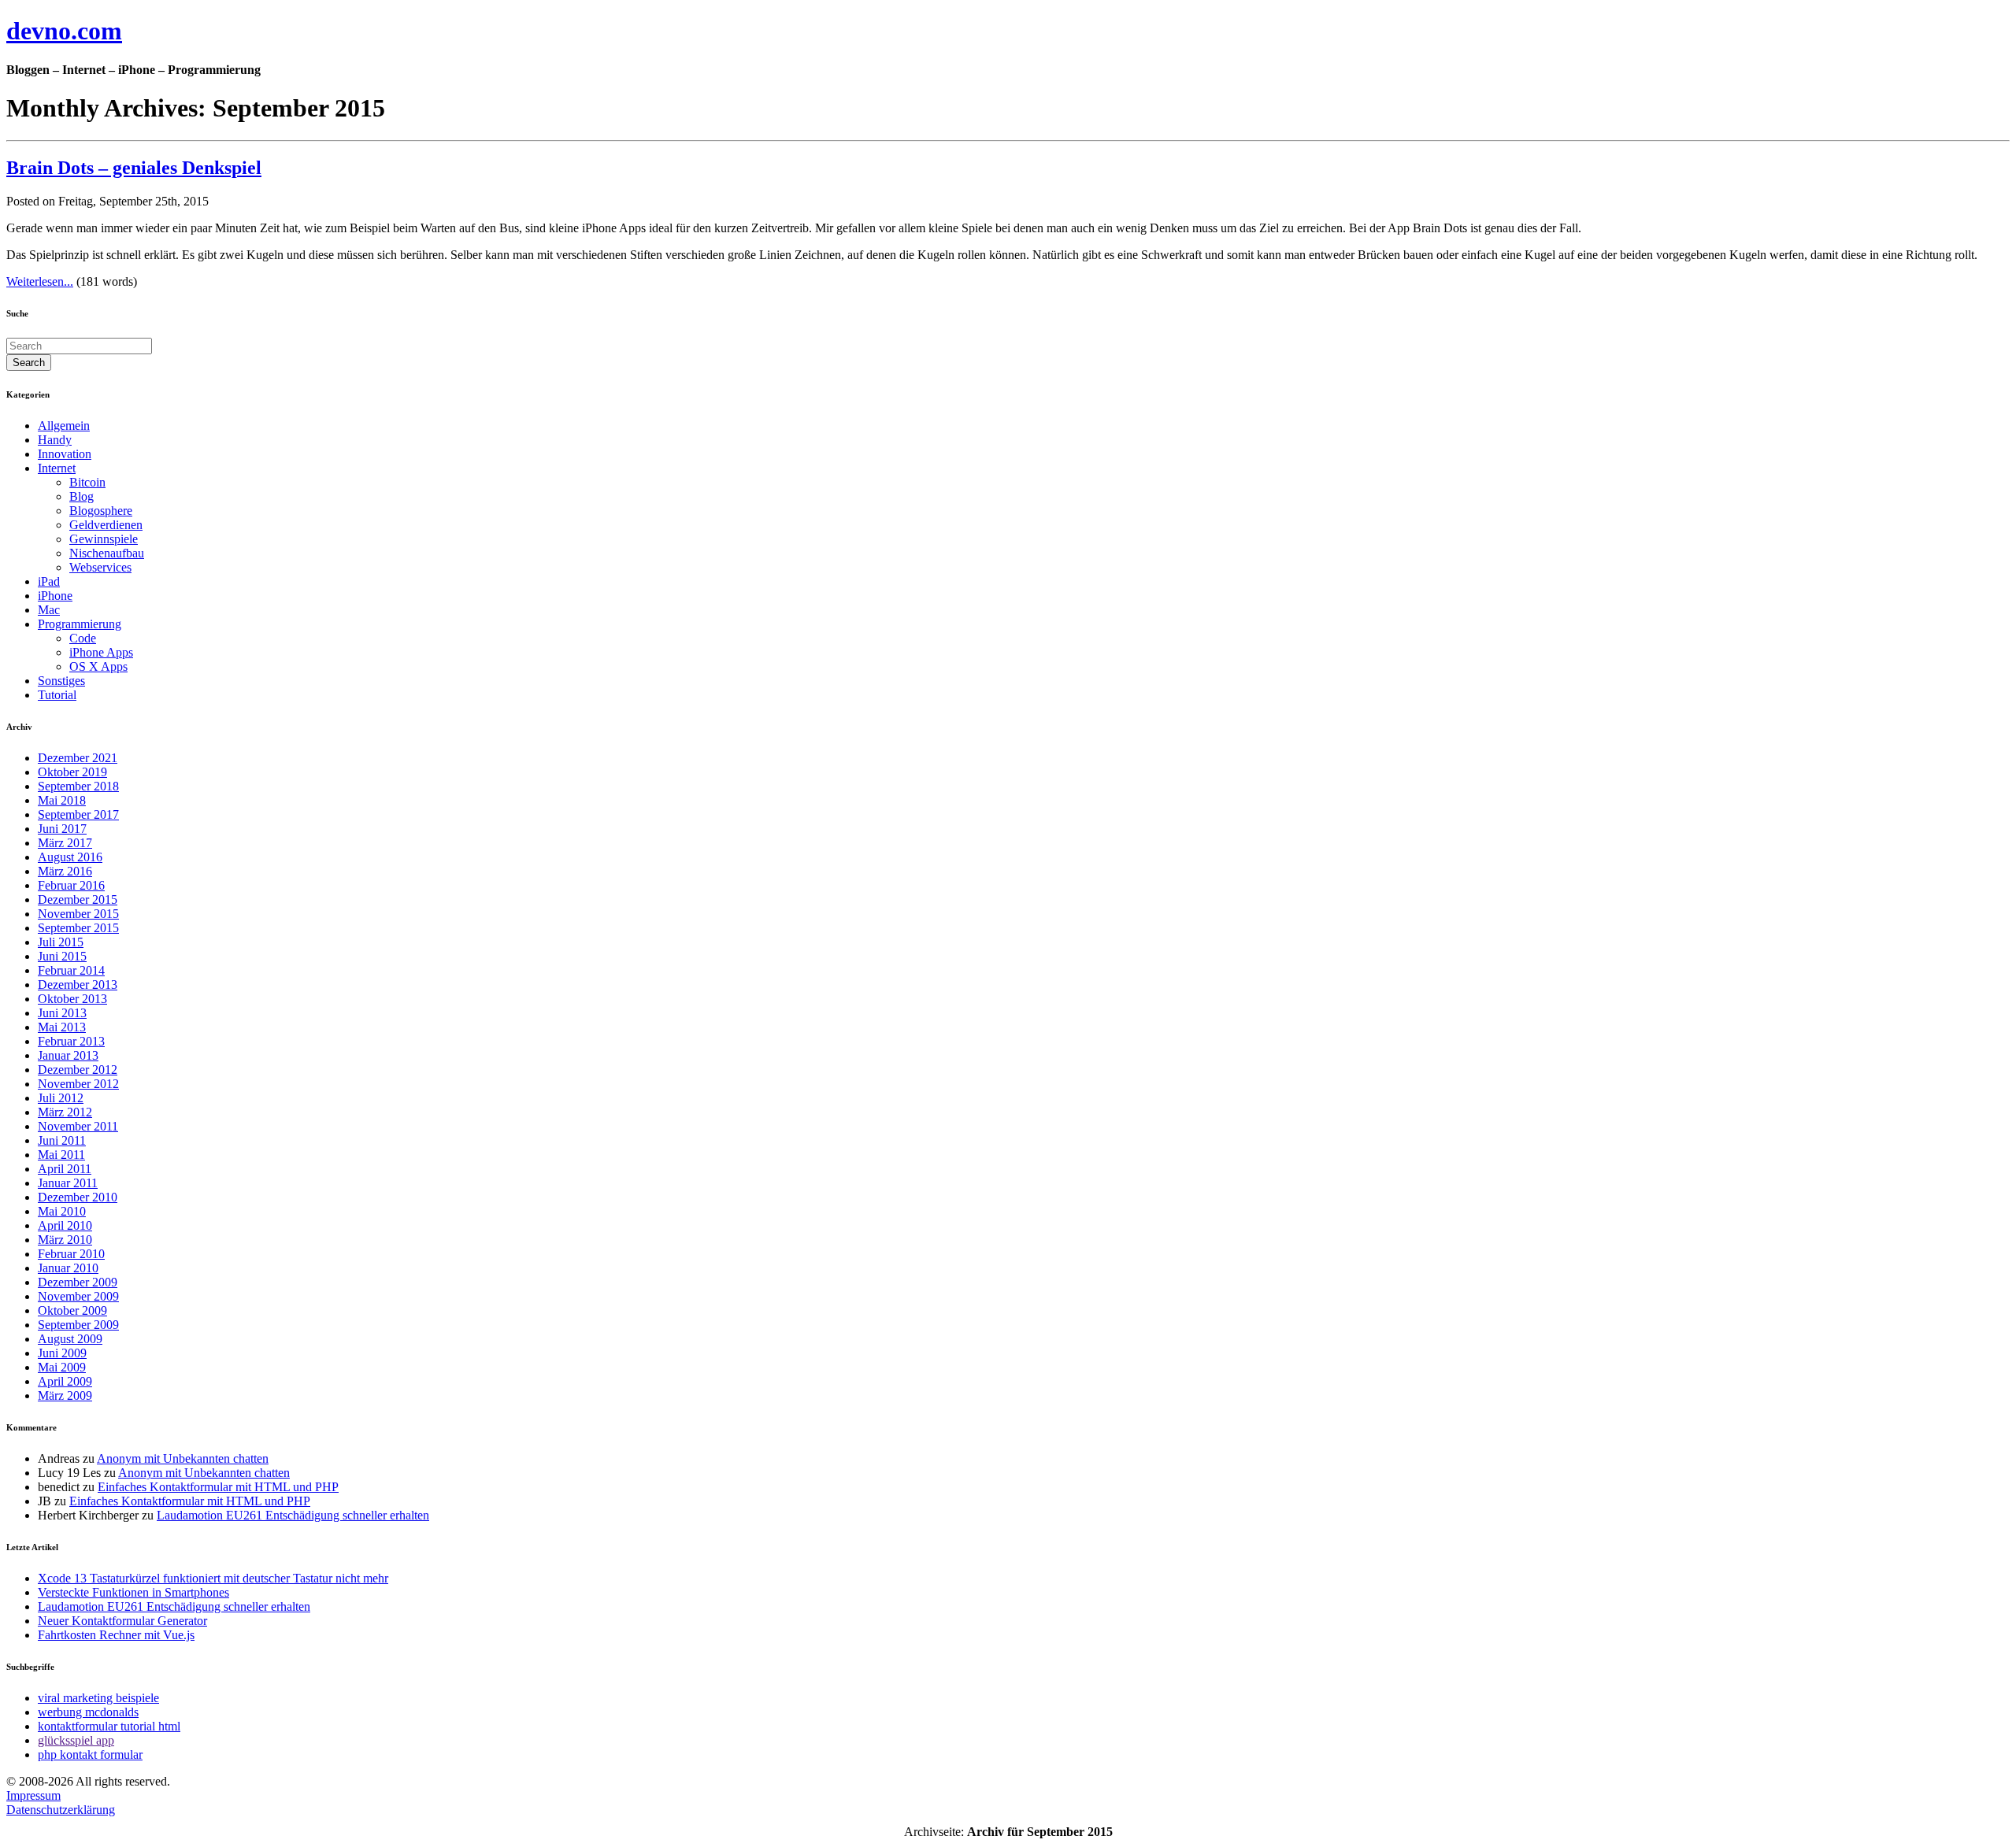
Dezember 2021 (78, 758)
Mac (49, 610)
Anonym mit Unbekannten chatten (183, 1458)
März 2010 (65, 1240)
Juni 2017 (62, 829)
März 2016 (65, 871)
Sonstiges (61, 681)
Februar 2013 (71, 1041)
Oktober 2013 (72, 999)
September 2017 (78, 814)
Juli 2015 (61, 942)
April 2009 (65, 1381)
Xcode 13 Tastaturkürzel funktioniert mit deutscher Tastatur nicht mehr (213, 1578)
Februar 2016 (71, 885)
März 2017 (65, 843)
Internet (57, 468)
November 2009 (78, 1296)
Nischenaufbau (107, 553)
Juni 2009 (62, 1353)
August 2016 (70, 857)
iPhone (55, 596)
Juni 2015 (62, 956)
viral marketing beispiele (98, 1698)
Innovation (65, 454)
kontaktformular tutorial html (109, 1726)
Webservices (100, 567)
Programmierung (80, 624)
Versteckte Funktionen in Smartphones (133, 1592)
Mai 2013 (62, 1027)
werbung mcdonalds (88, 1712)
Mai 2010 (62, 1211)
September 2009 (78, 1325)
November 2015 (78, 914)
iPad (49, 581)
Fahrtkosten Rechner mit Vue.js (116, 1635)
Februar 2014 (71, 970)
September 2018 (78, 786)
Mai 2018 (62, 800)
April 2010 (65, 1225)
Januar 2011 (68, 1183)
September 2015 (78, 928)
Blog (82, 496)
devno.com (64, 31)
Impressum (33, 1795)
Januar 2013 (68, 1055)
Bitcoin (87, 482)
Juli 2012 (61, 1098)
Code (83, 638)
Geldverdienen (106, 525)
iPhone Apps (101, 652)
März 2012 (65, 1112)
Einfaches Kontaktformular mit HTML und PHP (218, 1487)
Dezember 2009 (78, 1282)
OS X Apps (98, 666)
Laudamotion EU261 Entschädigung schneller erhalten (293, 1515)
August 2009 (70, 1339)
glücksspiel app (76, 1740)
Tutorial (57, 695)
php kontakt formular (90, 1754)
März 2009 (65, 1395)
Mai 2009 (62, 1367)
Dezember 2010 (78, 1197)
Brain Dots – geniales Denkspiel (134, 168)
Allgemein (64, 426)
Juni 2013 (62, 1013)
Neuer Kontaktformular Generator (122, 1621)
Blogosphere (101, 511)
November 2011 (78, 1126)
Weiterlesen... (40, 281)
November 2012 (78, 1084)
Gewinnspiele (104, 539)
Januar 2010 (68, 1268)
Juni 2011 (62, 1140)
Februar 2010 (71, 1254)
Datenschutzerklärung (61, 1810)
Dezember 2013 (78, 985)
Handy (55, 440)
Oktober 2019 (72, 772)
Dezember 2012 (78, 1070)
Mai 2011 (61, 1155)
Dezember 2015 (78, 899)
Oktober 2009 (72, 1310)
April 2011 (65, 1169)
